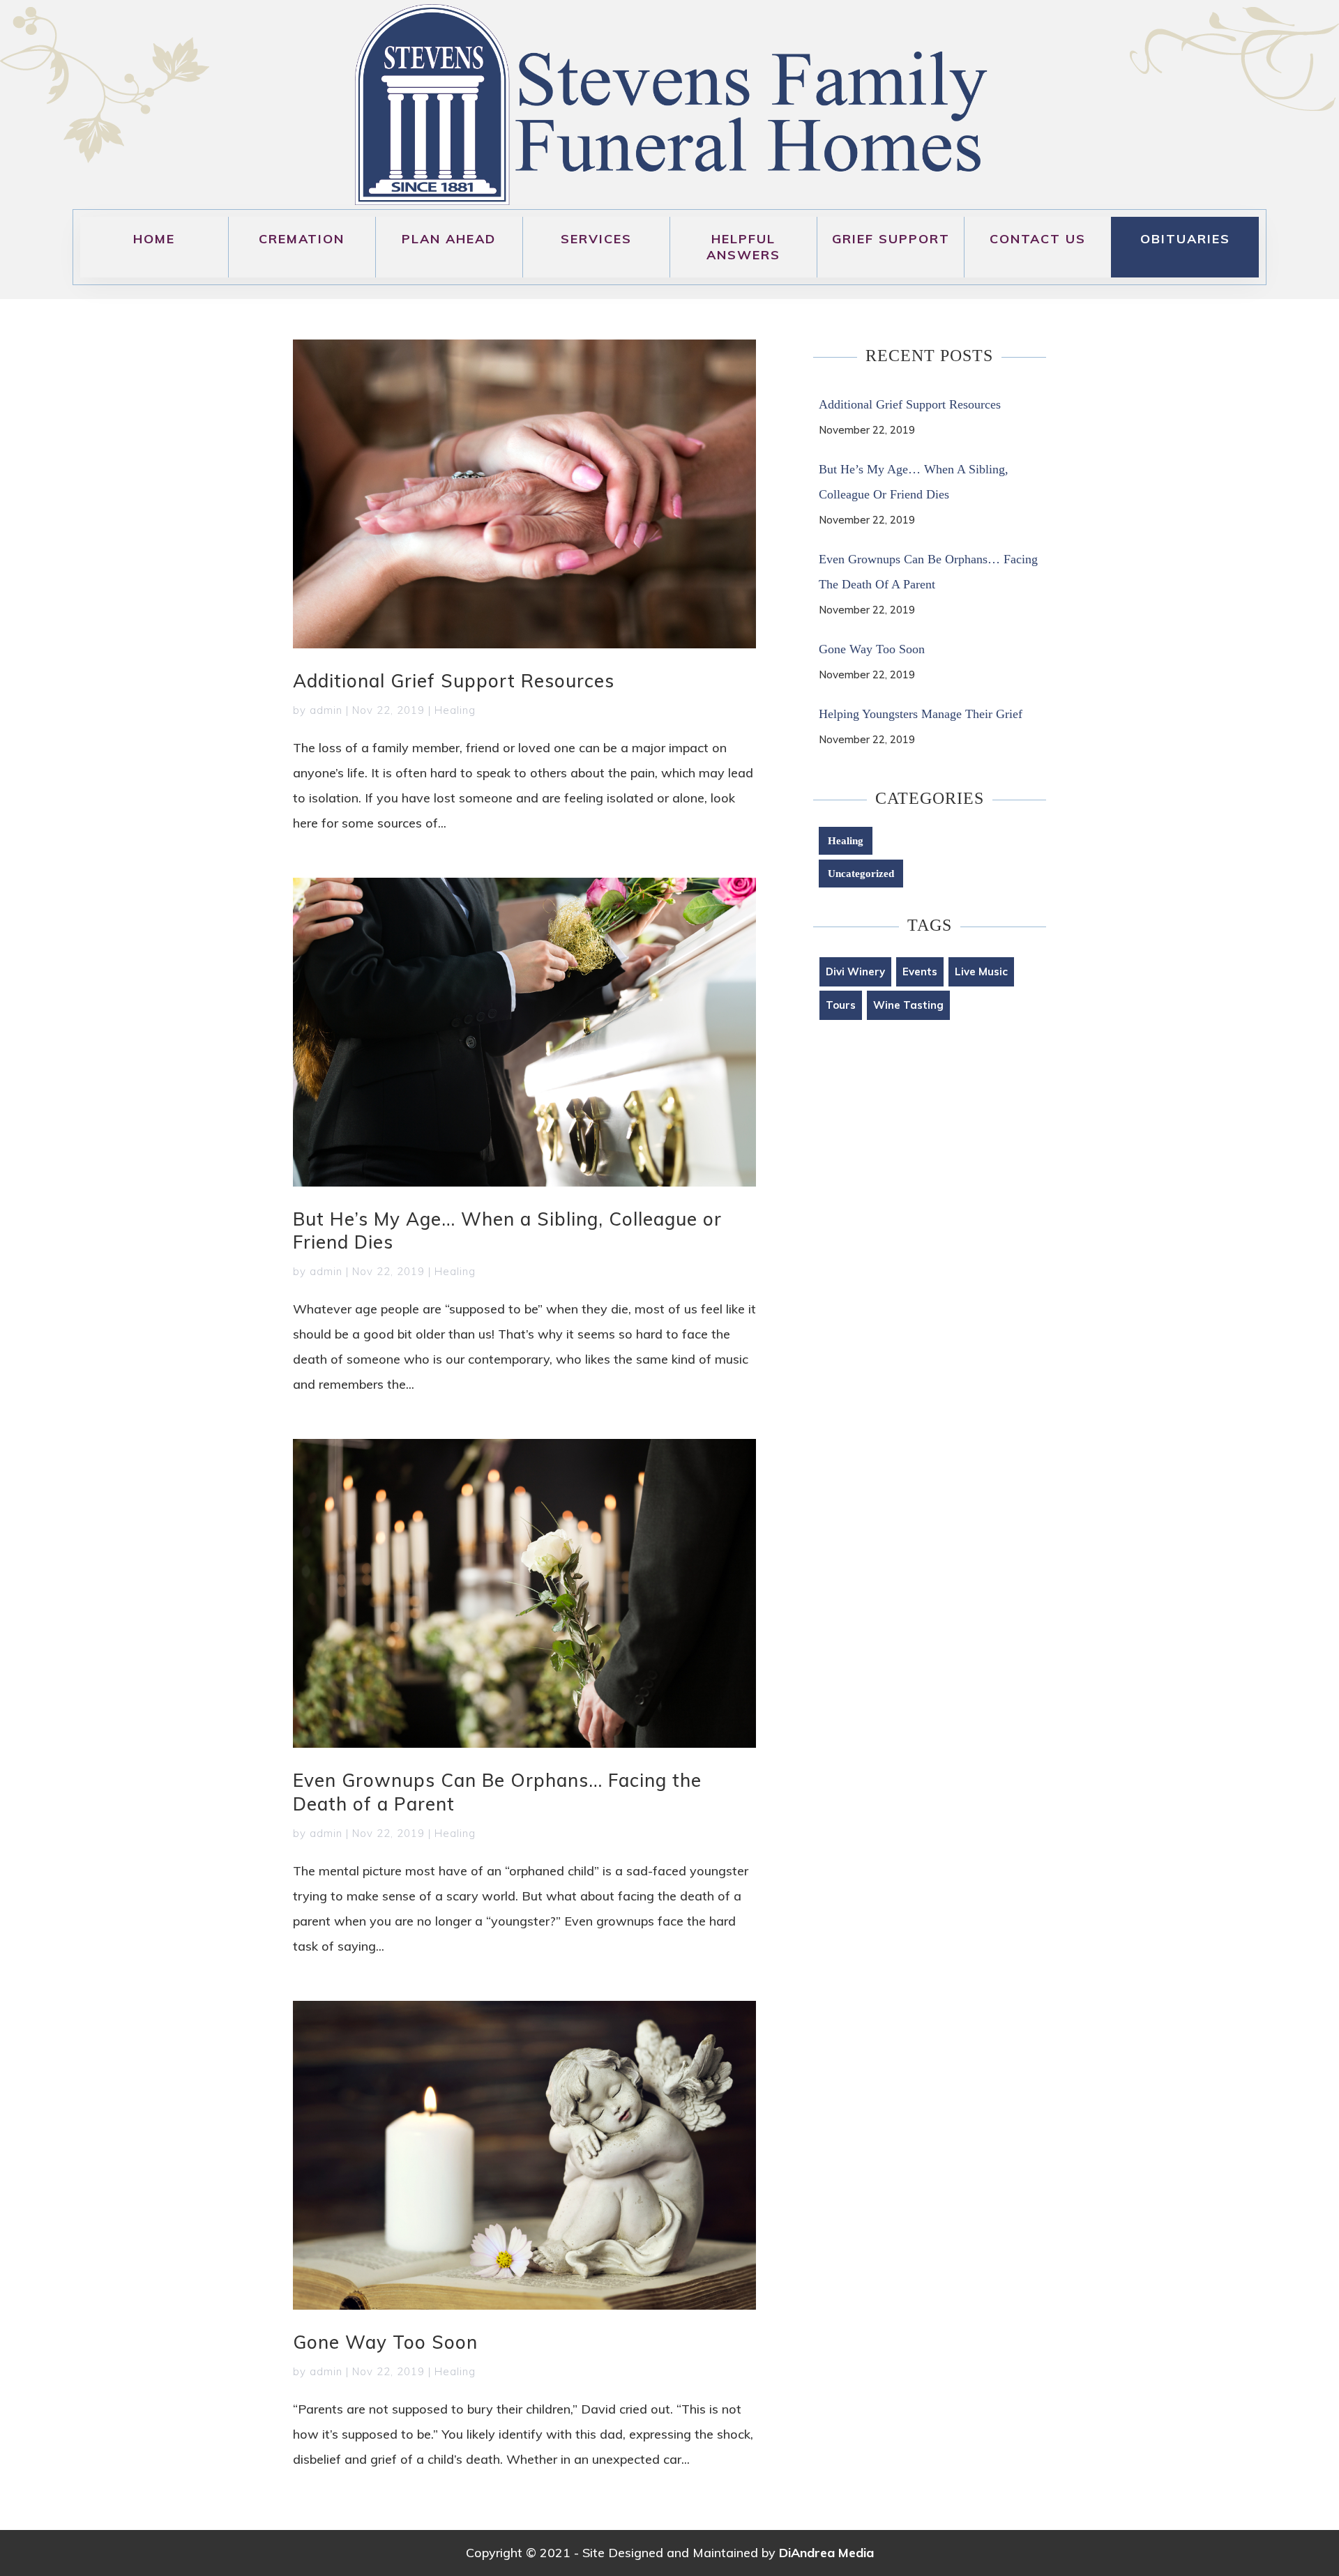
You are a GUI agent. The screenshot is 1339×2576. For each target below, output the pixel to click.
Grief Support (891, 239)
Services (596, 239)
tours (841, 1005)
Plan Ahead (449, 239)
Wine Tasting (908, 1005)
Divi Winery (855, 971)
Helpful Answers (743, 247)
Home (154, 239)
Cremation (302, 239)
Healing (455, 710)
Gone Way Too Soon (385, 2342)
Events (920, 971)
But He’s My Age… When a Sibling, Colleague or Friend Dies (914, 482)
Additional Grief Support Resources (454, 681)
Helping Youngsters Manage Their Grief (921, 714)
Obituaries (1185, 239)
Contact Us (1038, 239)
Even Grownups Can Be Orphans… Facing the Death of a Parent (928, 572)
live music (981, 971)
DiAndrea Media (826, 2553)
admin (326, 710)
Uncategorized (861, 874)
